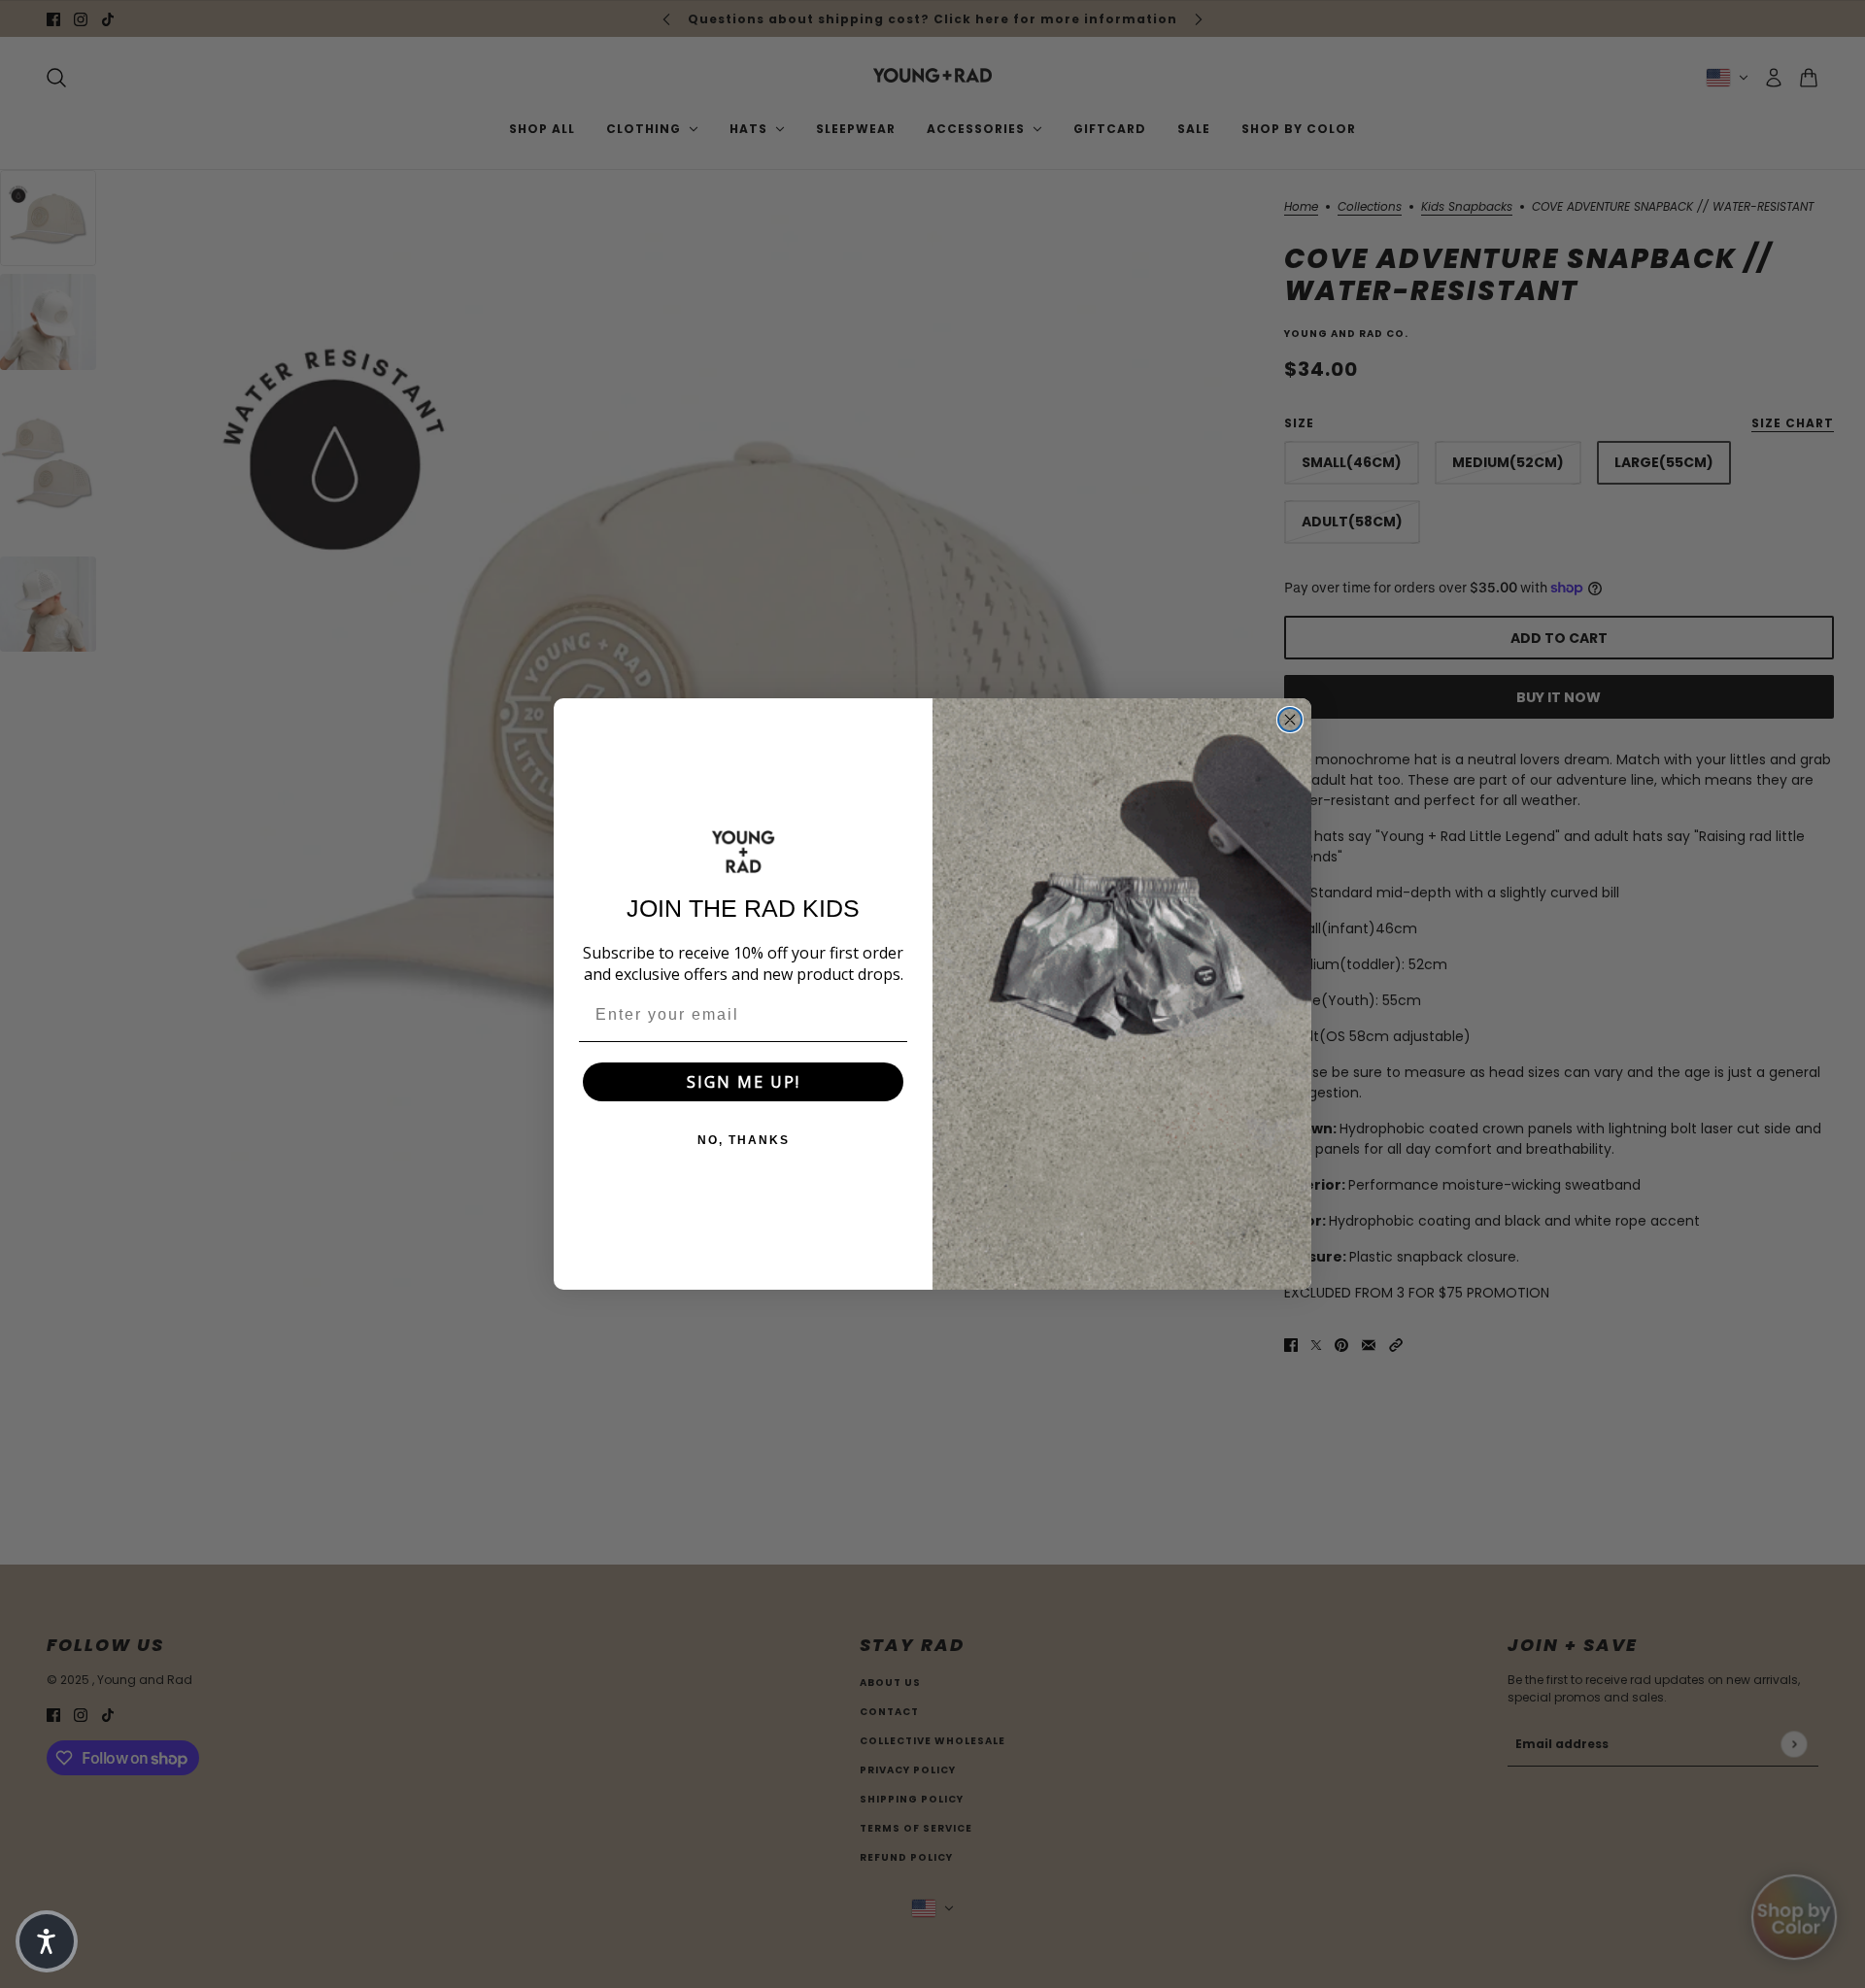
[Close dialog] (1290, 720)
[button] (47, 1941)
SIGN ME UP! (744, 1082)
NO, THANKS (744, 1140)
